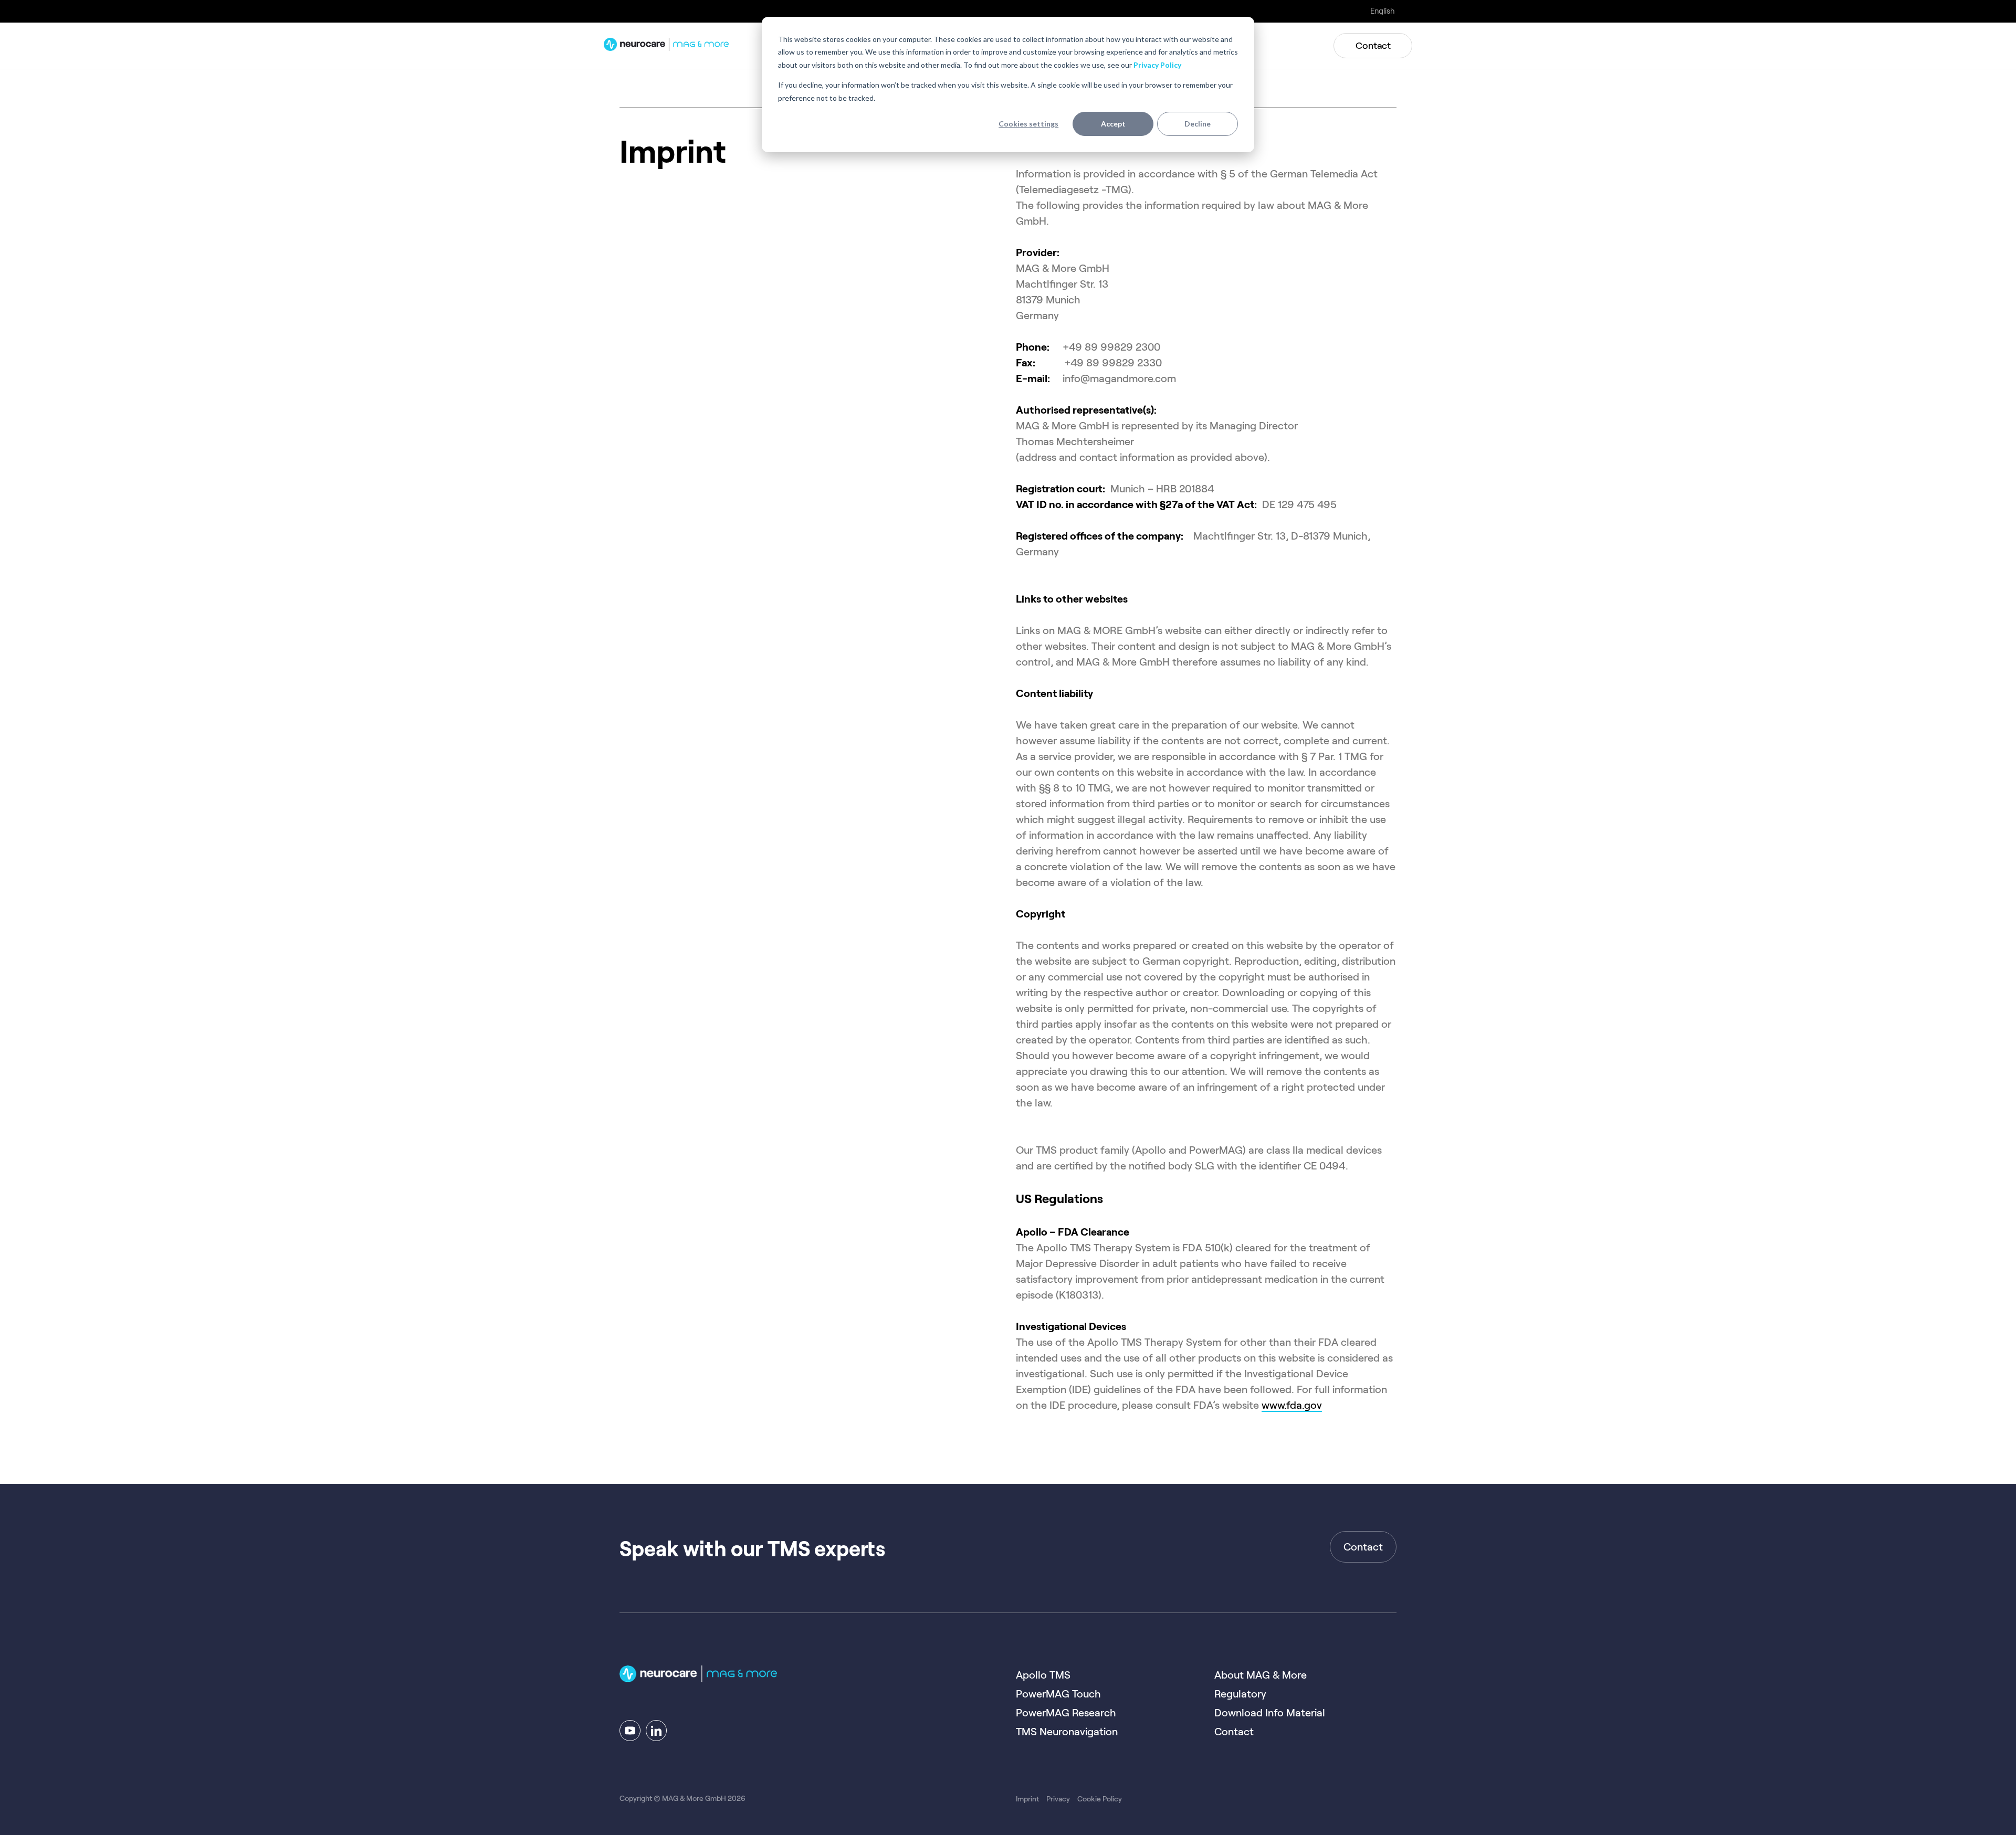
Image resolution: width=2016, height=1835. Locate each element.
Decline (1198, 124)
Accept (1113, 124)
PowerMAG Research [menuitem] (1066, 1713)
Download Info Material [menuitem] (1270, 1713)
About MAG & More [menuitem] (1261, 1675)
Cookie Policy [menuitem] (1100, 1799)
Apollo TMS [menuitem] (1043, 1675)
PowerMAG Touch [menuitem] (1058, 1694)
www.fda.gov (1292, 1405)
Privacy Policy (1157, 65)
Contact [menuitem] (1234, 1732)
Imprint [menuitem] (1027, 1799)
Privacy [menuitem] (1058, 1799)
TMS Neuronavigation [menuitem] (1067, 1732)
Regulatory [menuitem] (1240, 1694)
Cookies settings (1028, 124)
